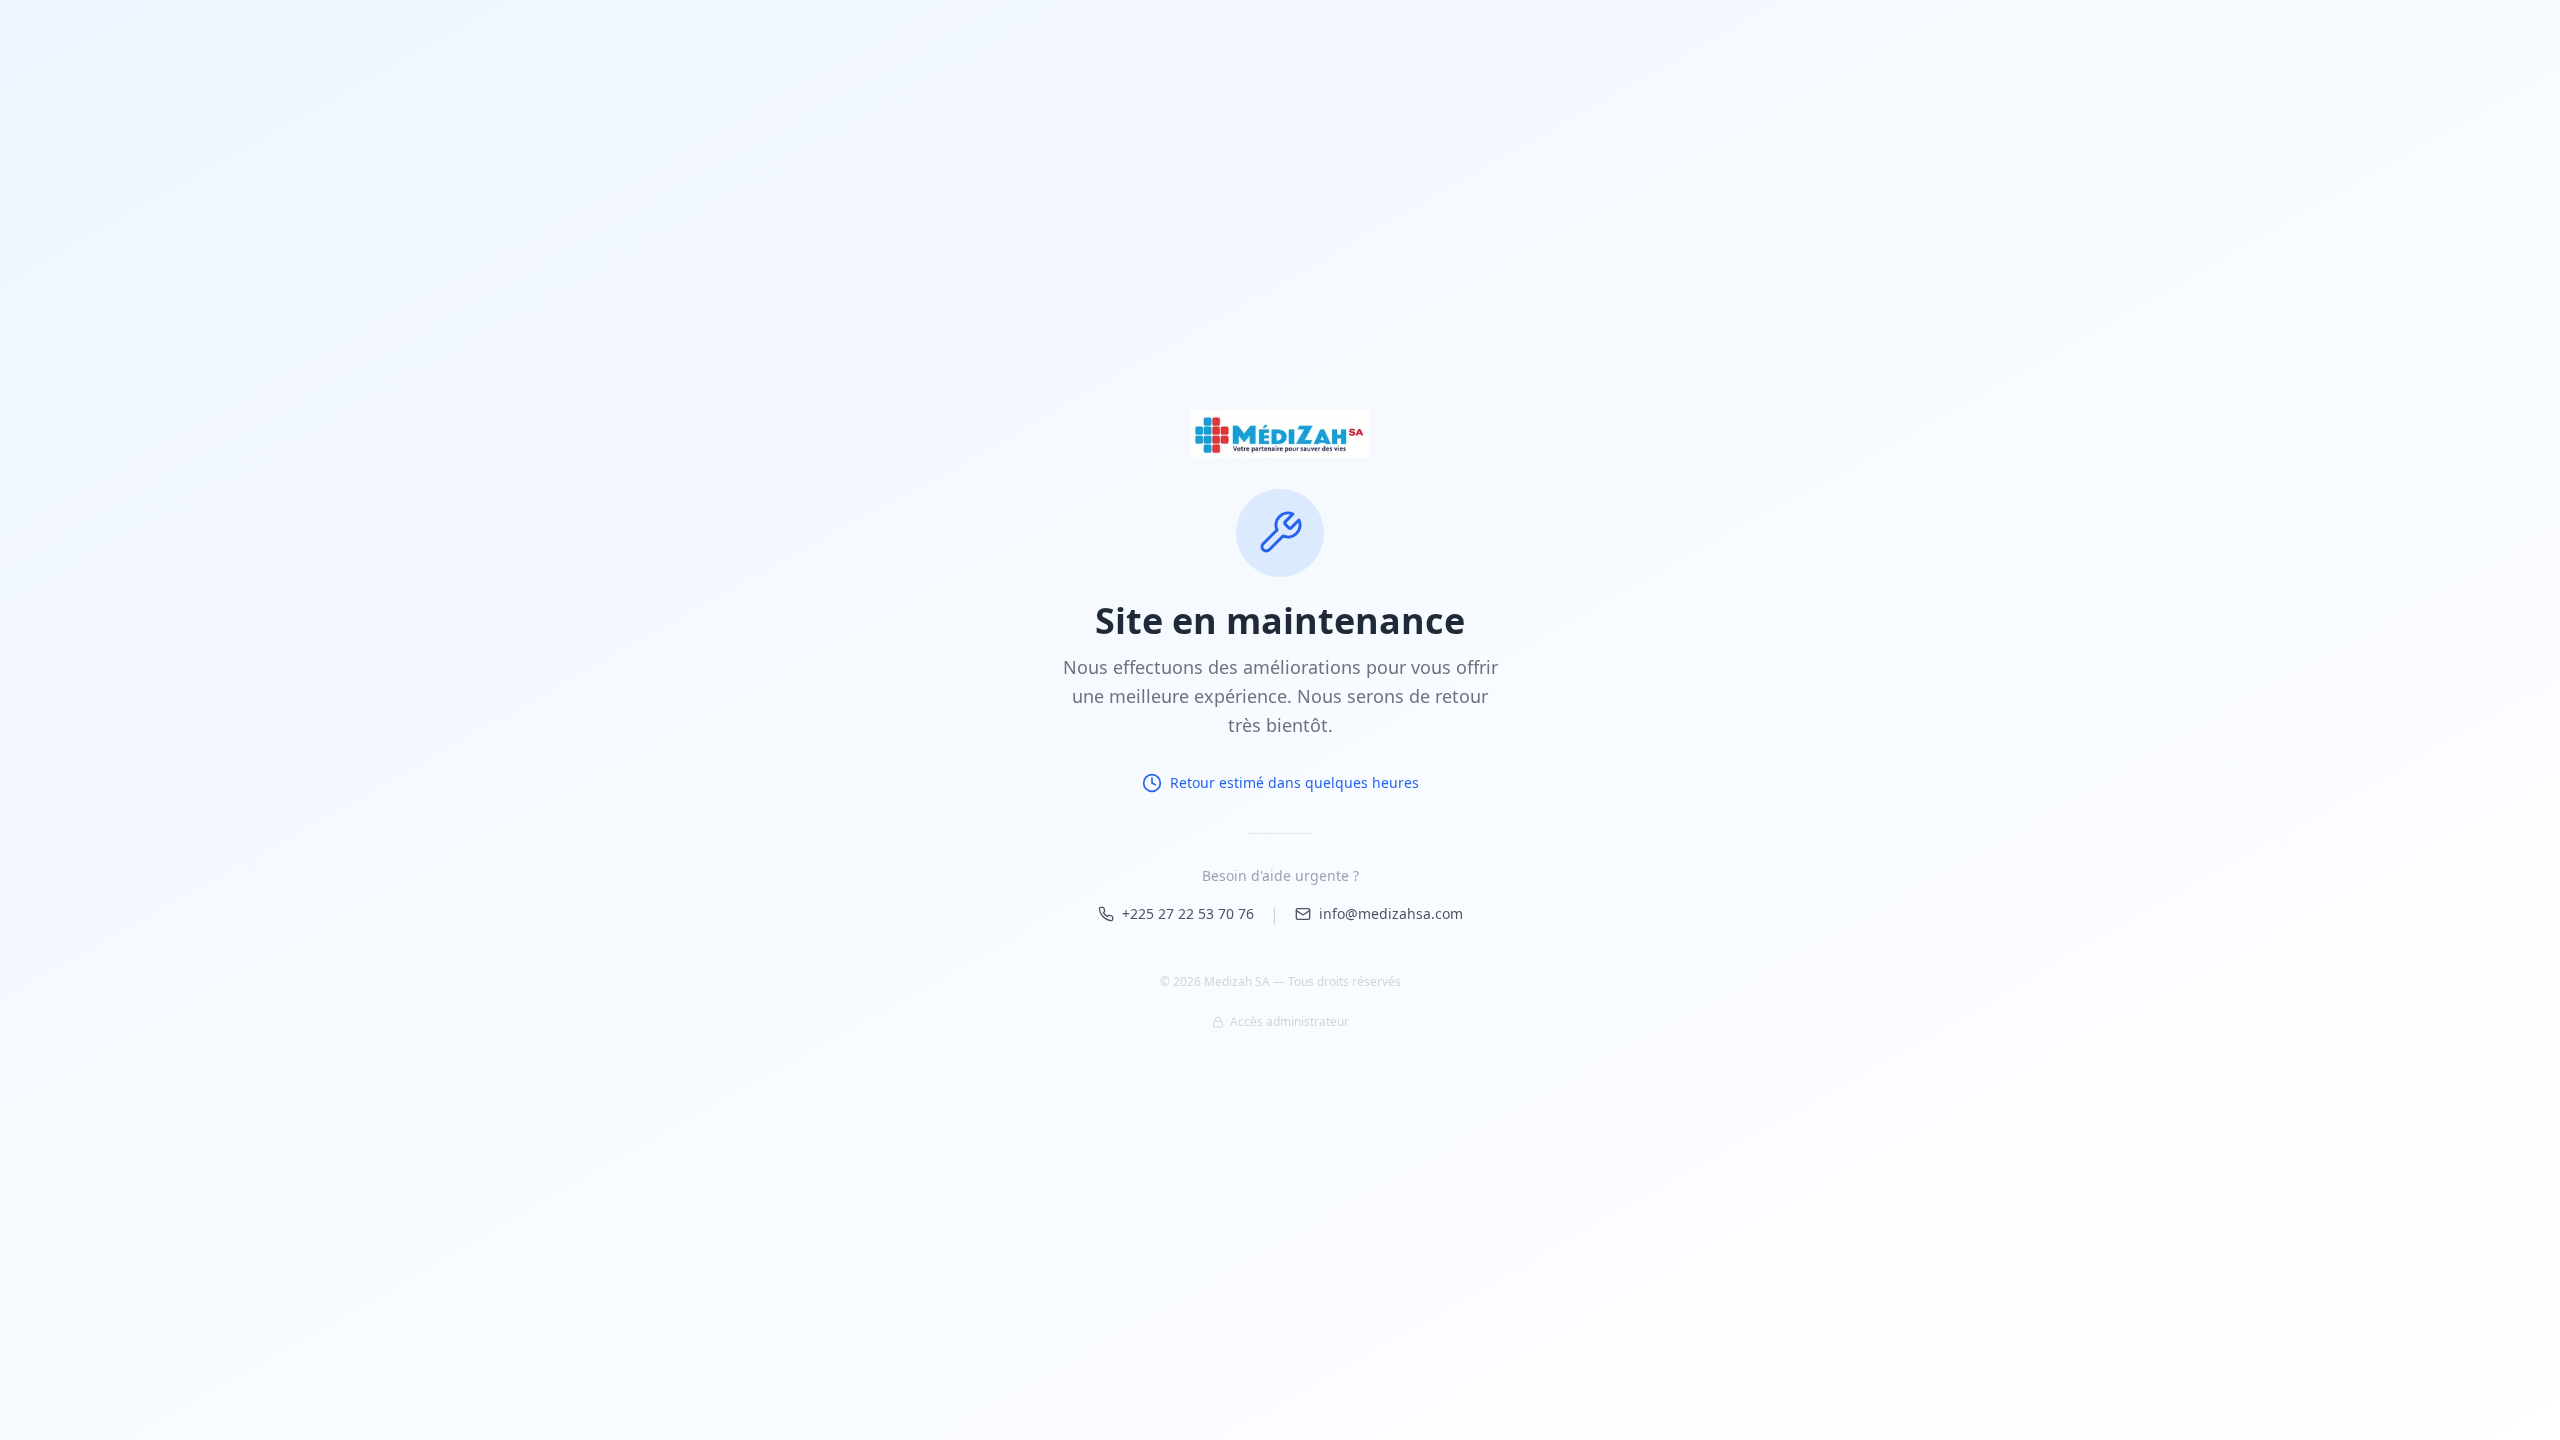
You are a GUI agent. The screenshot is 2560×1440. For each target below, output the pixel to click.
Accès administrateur (1289, 1022)
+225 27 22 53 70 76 (1188, 913)
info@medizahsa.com (1391, 913)
